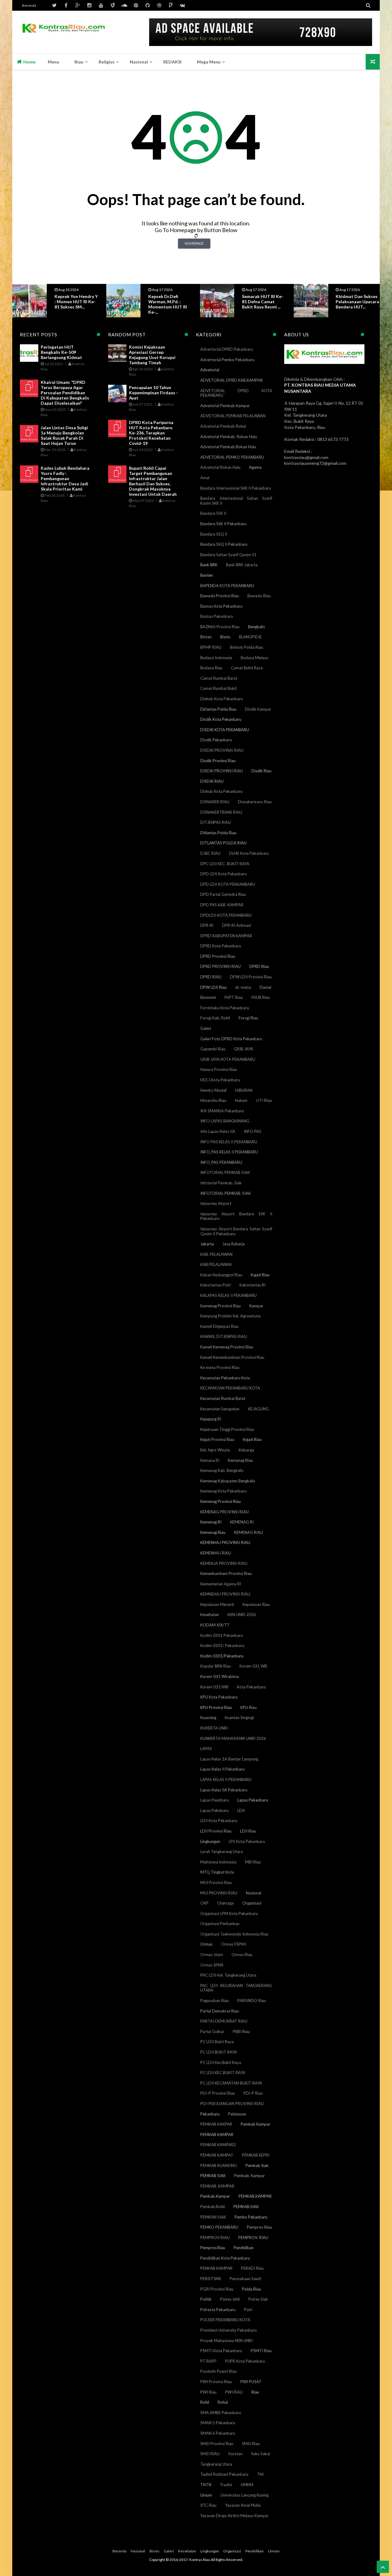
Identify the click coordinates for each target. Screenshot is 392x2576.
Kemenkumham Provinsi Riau (226, 1573)
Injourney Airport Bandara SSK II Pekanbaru (236, 1216)
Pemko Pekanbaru (251, 2217)
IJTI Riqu (264, 1100)
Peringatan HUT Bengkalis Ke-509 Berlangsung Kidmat (61, 352)
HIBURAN (244, 1090)
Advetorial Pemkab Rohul (223, 426)
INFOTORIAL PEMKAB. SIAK (226, 1193)
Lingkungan (210, 1841)
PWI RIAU (234, 2392)
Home (29, 62)
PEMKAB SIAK (213, 2176)
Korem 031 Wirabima (220, 1676)
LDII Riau (248, 1831)
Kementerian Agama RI (221, 1584)
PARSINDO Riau (252, 2001)
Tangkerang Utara (216, 2464)
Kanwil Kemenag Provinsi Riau (227, 1347)
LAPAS (206, 1749)
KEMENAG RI (242, 1522)
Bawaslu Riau (259, 596)
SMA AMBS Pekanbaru (221, 2413)
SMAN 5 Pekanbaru (218, 2423)
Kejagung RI (211, 1419)
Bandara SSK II (213, 513)
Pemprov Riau (259, 2227)
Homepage (194, 243)
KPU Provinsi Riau (216, 1707)
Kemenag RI (211, 1522)
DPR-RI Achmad (236, 925)
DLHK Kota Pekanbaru (249, 853)
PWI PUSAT (251, 2382)
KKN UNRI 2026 (242, 1615)
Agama (255, 467)
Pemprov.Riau (213, 2248)
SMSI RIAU (210, 2454)
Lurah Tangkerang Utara (222, 1852)
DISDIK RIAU (212, 781)
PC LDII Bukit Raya (217, 2042)
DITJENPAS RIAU (216, 822)
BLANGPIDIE (250, 637)
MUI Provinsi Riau (216, 1882)
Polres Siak (258, 2299)
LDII (241, 1810)
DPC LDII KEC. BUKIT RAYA (225, 864)
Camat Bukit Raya (247, 668)
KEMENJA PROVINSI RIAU (224, 1563)
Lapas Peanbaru (215, 1800)
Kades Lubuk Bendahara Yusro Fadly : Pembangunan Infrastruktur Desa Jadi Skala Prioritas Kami (65, 478)
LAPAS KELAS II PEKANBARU (226, 1779)
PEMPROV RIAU (215, 2238)
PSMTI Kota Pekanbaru (221, 2351)
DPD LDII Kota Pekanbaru (224, 874)
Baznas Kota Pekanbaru (221, 606)
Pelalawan (237, 2114)
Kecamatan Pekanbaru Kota (225, 1378)
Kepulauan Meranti (217, 1604)
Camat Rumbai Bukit (219, 688)
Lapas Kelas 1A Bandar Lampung (229, 1759)
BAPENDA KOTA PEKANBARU (227, 586)
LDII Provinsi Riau (216, 1831)
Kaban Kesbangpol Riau (221, 1275)
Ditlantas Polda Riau (218, 833)
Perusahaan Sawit (245, 2279)
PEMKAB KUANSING (219, 2165)
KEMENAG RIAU (249, 1532)
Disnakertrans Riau (255, 802)
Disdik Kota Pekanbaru (221, 719)
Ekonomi (208, 997)
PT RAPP (208, 2361)
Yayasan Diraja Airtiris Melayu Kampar (234, 2516)
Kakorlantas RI (253, 1285)
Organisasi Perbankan (220, 1924)
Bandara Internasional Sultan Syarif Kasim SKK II (236, 501)
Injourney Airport (216, 1203)
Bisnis (225, 637)
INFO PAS (253, 1131)
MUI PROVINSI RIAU (219, 1893)
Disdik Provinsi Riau (218, 761)
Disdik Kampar (258, 709)
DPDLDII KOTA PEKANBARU (226, 915)
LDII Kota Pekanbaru (219, 1821)
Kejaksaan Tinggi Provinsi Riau (227, 1429)
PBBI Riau (241, 2031)
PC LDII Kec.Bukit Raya (221, 2062)
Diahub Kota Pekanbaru (222, 699)
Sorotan (235, 2454)
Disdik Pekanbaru (216, 740)
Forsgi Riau (248, 1018)
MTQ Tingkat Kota (217, 1872)
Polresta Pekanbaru (218, 2310)
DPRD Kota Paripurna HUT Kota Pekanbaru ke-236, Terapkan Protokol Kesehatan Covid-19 (151, 433)
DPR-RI (207, 925)
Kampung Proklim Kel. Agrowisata (230, 1316)
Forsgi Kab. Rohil (215, 1018)
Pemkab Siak (257, 2165)
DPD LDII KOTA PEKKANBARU (228, 884)
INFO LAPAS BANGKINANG (225, 1121)
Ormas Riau (242, 1955)
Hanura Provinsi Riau (219, 1069)
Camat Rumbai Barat (219, 678)
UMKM (247, 2485)
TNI (260, 2474)
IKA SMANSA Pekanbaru (222, 1111)
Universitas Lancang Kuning (245, 2495)
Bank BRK (209, 565)
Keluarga (246, 1450)
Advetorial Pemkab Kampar (225, 406)
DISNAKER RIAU (215, 802)
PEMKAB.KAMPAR (255, 2196)
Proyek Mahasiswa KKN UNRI (226, 2341)
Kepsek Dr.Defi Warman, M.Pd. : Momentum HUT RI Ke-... (74, 304)
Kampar (256, 1306)
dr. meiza (243, 987)
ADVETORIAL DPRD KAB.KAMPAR (232, 380)
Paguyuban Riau (215, 2001)
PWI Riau (208, 2392)
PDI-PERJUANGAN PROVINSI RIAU (232, 2104)
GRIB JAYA (244, 1049)
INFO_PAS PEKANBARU (221, 1162)
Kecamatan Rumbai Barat (223, 1398)
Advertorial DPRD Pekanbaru (227, 349)
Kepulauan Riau (256, 1604)
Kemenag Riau (213, 1532)
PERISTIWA (211, 2279)
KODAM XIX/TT (215, 1625)
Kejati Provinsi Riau (217, 1439)
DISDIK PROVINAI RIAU (222, 750)
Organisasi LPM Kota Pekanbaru (229, 1913)
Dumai (266, 987)
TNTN (206, 2485)
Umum (206, 2495)
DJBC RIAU (210, 853)
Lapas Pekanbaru (253, 1800)
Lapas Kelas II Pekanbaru (222, 1769)
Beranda (29, 5)
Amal (205, 478)
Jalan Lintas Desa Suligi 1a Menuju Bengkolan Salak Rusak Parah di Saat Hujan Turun (64, 435)
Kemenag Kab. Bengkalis (222, 1470)
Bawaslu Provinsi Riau (220, 596)
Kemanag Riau (240, 1460)
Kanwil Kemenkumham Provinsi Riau (232, 1357)
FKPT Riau (234, 997)
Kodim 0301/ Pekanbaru (222, 1645)
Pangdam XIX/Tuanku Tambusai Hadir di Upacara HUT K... (358, 302)
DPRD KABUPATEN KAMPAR (226, 936)
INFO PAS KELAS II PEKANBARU (229, 1142)
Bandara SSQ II (214, 534)
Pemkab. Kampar (250, 2176)
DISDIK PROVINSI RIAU (222, 771)
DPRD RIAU (211, 977)
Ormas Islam (212, 1955)
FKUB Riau (261, 997)
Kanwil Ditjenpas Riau (219, 1326)
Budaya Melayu (254, 658)
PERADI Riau (252, 2268)
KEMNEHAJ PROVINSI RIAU (225, 1594)
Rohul (223, 2402)
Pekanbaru (210, 2114)
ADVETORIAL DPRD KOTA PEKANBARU (236, 393)
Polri (248, 2310)
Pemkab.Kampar (215, 2196)
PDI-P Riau (253, 2093)
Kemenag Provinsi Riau (221, 1501)
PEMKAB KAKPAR (216, 2124)
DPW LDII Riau (213, 987)
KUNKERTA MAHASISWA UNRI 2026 (233, 1738)
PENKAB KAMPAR (216, 2268)
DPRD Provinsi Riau (218, 956)
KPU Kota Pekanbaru (219, 1697)
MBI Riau (253, 1862)
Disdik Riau (261, 771)
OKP (204, 1903)
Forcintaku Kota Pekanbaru (225, 1008)
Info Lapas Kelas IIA (218, 1131)
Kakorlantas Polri (216, 1285)
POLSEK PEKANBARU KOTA (225, 2320)
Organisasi (252, 1903)
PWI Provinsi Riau (216, 2382)
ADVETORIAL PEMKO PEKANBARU (232, 457)
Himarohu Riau (213, 1100)
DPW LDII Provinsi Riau (251, 977)
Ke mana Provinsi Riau (220, 1367)
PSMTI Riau (261, 2351)
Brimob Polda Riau (247, 647)
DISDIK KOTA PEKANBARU (225, 730)
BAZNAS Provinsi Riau (220, 627)
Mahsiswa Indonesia (218, 1862)
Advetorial (210, 370)
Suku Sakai (261, 2454)
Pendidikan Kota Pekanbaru (225, 2258)
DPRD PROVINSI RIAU (221, 966)
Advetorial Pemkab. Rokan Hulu (229, 437)
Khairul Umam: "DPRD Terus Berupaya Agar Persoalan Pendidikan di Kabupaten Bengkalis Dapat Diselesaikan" (65, 393)
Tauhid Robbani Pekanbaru (224, 2474)
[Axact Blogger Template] (64, 32)
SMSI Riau (251, 2444)
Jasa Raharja (234, 1244)
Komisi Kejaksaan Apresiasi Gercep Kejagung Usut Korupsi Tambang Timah (152, 355)
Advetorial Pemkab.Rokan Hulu (228, 447)
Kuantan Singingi (239, 1718)
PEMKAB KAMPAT (217, 2155)
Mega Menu (209, 62)
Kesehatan (210, 1615)
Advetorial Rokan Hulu (220, 467)
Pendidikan (244, 2248)
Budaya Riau (211, 668)
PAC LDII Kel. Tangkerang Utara (228, 1975)
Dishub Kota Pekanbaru (221, 791)
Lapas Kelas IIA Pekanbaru (224, 1790)
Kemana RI (210, 1460)
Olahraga (225, 1903)
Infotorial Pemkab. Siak (221, 1183)
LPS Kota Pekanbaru (247, 1841)
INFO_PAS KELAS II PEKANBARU (229, 1152)
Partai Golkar (212, 2031)
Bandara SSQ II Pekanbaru (224, 544)
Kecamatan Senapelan (220, 1409)
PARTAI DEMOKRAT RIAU (224, 2021)
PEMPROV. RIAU (253, 2238)
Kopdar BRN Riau (216, 1666)
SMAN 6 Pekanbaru (218, 2433)
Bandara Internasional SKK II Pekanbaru (236, 488)
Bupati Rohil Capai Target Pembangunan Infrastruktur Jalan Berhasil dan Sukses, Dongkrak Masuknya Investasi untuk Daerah (153, 481)
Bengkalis (256, 627)
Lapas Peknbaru (215, 1810)
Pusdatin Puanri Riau (219, 2371)
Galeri (206, 1028)
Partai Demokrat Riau (220, 2011)
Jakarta (207, 1244)
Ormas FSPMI (234, 1944)
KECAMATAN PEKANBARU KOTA (230, 1388)
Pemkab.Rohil (213, 2207)
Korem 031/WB (214, 1687)
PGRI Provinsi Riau (217, 2289)
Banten (207, 575)
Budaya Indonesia (216, 658)
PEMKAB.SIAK (246, 2207)
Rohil (205, 2402)
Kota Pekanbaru (251, 1687)
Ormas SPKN (212, 1965)
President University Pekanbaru (228, 2330)
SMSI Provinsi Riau (217, 2444)
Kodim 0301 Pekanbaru (222, 1635)
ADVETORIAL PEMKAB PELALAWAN (233, 416)
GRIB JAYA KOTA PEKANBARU (228, 1059)
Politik (206, 2299)
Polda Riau (251, 2289)
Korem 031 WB (253, 1666)
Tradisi (226, 2485)
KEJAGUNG (258, 1409)
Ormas (206, 1944)
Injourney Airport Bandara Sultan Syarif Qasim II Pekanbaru (236, 1231)
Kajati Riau (260, 1275)
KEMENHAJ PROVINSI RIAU (225, 1542)
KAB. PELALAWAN (216, 1254)
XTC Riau (208, 2505)
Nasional (254, 1893)
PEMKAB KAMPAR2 (218, 2145)
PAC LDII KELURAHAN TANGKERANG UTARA (236, 1988)
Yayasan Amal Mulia (243, 2505)
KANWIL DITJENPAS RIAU (224, 1336)
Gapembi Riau (213, 1049)
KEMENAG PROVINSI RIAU (224, 1512)
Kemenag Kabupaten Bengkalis (228, 1481)
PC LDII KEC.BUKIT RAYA (223, 2073)
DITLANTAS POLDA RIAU (223, 843)
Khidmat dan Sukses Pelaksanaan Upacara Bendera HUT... (264, 302)
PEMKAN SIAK (213, 2217)
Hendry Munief (213, 1090)
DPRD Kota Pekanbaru (221, 946)
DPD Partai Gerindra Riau (223, 894)
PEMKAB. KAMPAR (217, 2186)
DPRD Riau (259, 966)
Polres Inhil (230, 2299)
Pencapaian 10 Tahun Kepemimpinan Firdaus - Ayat (153, 393)
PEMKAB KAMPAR (217, 2135)
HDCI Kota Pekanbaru (220, 1080)
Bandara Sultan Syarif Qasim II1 (228, 555)
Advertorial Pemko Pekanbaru (227, 360)
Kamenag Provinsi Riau (221, 1306)
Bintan (206, 637)
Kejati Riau (252, 1439)
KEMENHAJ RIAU (216, 1553)
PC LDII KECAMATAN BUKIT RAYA (231, 2083)
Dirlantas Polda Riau (218, 709)
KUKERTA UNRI (214, 1728)
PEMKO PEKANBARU (219, 2227)
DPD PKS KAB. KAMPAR (222, 905)
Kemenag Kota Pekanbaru (223, 1491)
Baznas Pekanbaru (217, 616)
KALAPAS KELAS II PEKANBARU (228, 1295)
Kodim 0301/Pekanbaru (222, 1656)
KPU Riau (249, 1707)
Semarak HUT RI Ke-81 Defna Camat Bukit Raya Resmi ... (169, 302)
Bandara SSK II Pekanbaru (223, 524)
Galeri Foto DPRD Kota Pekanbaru (231, 1039)
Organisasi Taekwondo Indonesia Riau (234, 1934)
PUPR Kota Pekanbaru (245, 2361)
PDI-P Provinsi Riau (218, 2093)
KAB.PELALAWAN (216, 1264)
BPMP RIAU (211, 647)
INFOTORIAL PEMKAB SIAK (225, 1172)
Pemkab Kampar (256, 2124)
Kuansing (208, 1718)
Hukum (241, 1100)
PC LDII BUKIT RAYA (219, 2052)
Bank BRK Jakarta (242, 565)
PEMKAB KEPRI (256, 2155)
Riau (255, 2392)
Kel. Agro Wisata (215, 1450)
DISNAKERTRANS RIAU (221, 812)
